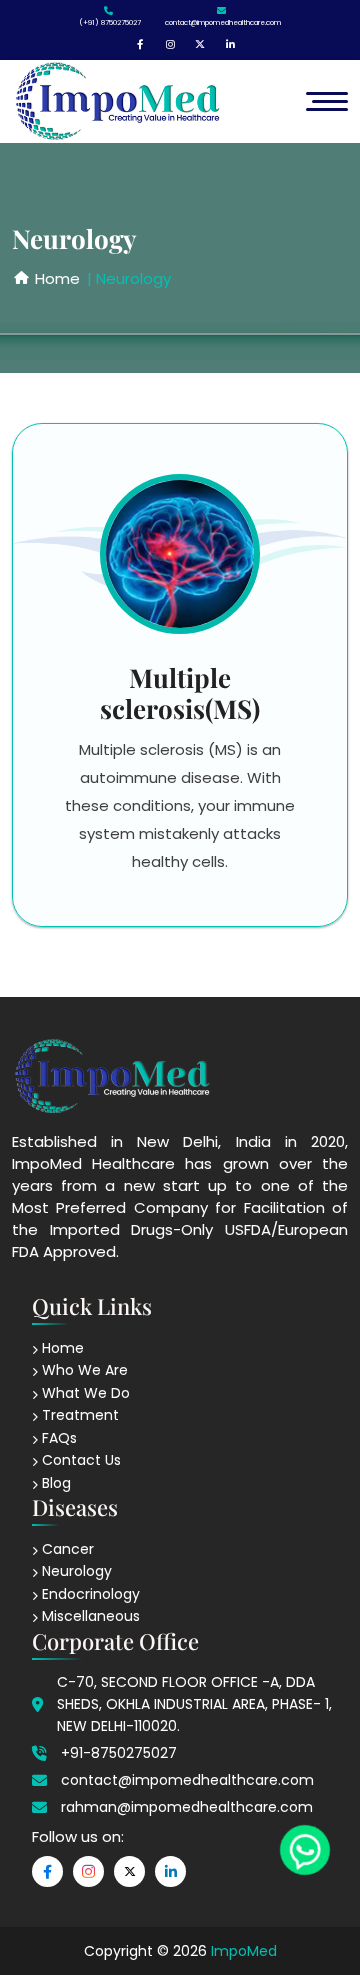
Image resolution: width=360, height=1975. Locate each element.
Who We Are (83, 1370)
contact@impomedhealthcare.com (223, 22)
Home (61, 1348)
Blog (54, 1483)
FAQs (57, 1438)
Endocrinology (89, 1594)
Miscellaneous (89, 1616)
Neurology (75, 1571)
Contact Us (79, 1460)
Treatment (78, 1415)
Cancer (66, 1549)
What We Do (84, 1393)
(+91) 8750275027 (110, 22)
